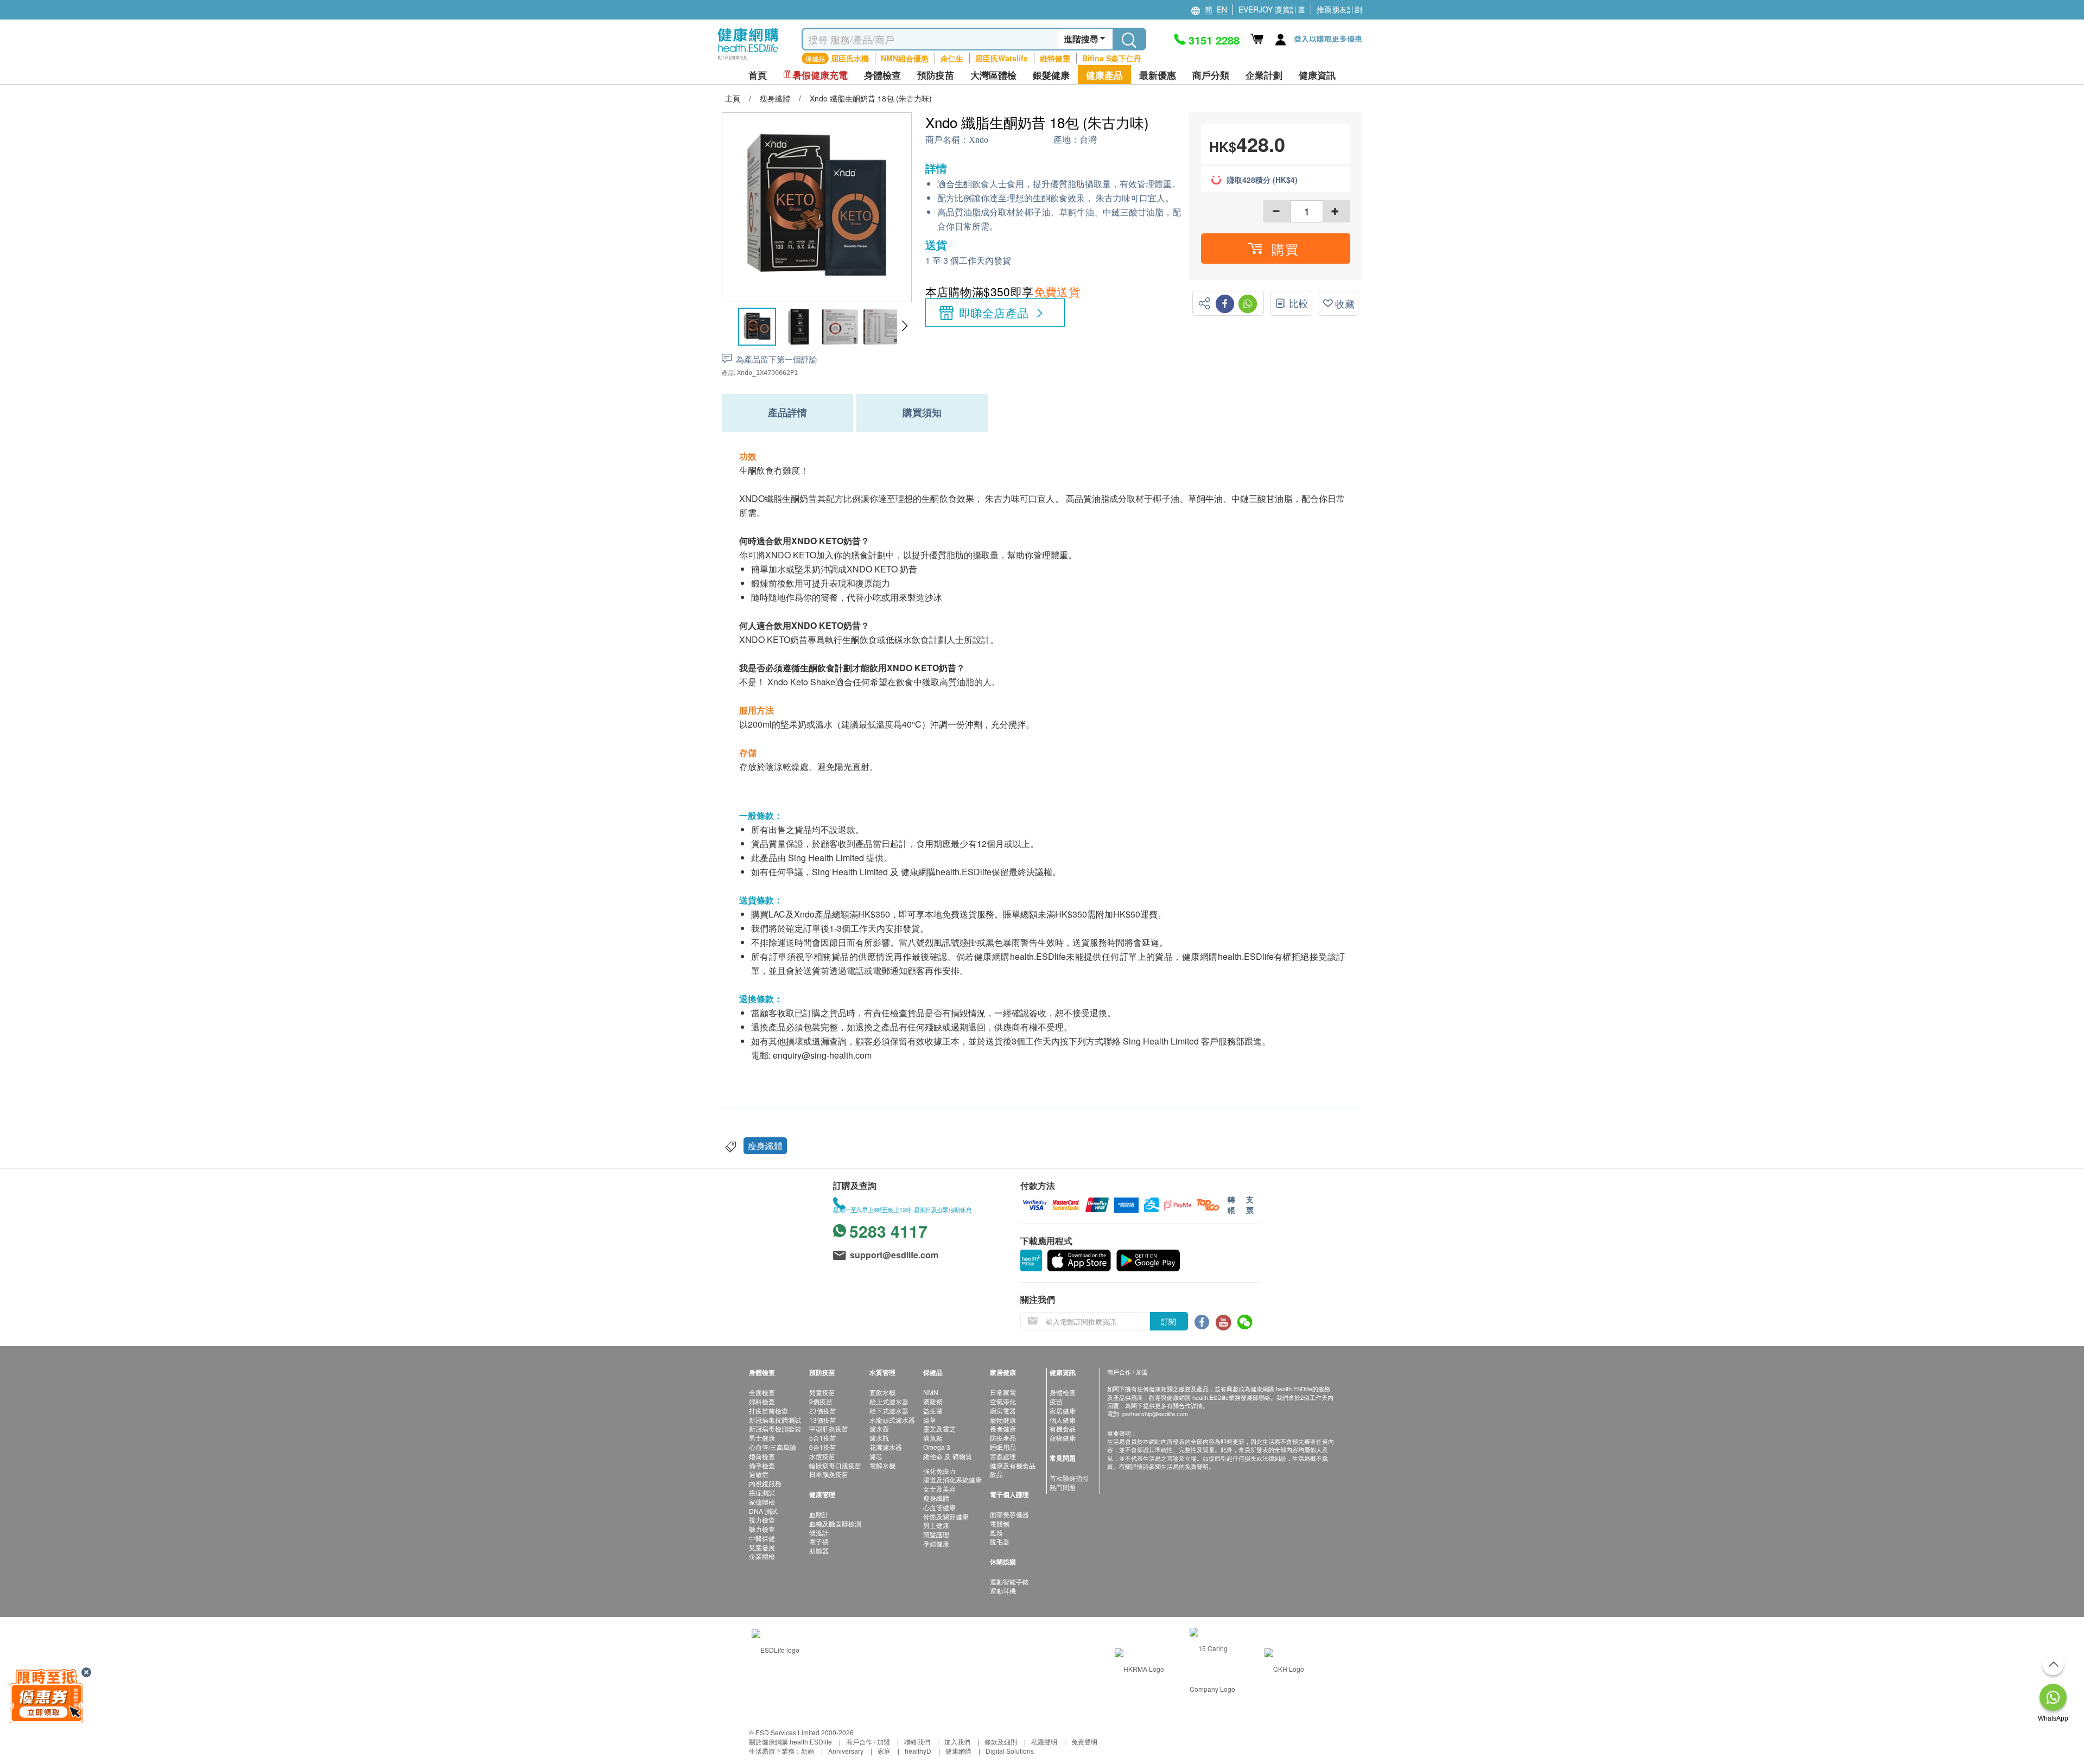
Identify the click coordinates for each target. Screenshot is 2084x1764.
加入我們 (957, 1741)
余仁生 (952, 58)
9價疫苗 (821, 1401)
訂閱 (1168, 1321)
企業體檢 (762, 1556)
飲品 (996, 1474)
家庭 (884, 1751)
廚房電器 (1003, 1410)
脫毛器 (1000, 1541)
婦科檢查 (762, 1401)
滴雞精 (933, 1401)
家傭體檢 (762, 1502)
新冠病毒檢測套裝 (775, 1428)
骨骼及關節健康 (946, 1516)
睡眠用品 (1003, 1447)
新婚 (808, 1751)
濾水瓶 (879, 1438)
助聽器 (819, 1550)
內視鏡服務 (765, 1483)
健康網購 (958, 1751)
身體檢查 (1063, 1392)
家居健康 (1063, 1410)
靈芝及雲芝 (939, 1428)
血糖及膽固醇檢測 (835, 1523)
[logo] (748, 60)
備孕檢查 (762, 1465)
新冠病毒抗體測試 (775, 1420)
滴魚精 (933, 1438)
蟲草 (930, 1420)
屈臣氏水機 (850, 58)
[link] (776, 1648)
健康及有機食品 (1013, 1465)
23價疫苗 (823, 1410)
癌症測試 (762, 1492)
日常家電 (1003, 1392)
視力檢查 (762, 1520)
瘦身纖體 (765, 1146)
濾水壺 (879, 1428)
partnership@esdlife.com (1155, 1413)
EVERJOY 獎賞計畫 (1272, 9)
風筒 (996, 1533)
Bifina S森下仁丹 (1112, 58)
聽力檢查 (762, 1529)
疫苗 (1056, 1401)
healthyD (918, 1751)
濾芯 (876, 1456)
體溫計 (819, 1533)
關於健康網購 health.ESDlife (790, 1741)
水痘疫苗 (822, 1456)
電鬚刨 (1000, 1523)
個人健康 (1063, 1420)
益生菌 (933, 1410)
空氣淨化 (1003, 1401)
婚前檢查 (762, 1456)
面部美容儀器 (1009, 1514)
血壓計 (819, 1514)
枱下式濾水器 (889, 1410)
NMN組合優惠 (905, 58)
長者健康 (1003, 1428)
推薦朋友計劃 (1339, 9)
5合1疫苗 (823, 1438)
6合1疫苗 (823, 1447)
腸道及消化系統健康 (952, 1479)
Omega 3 (937, 1447)
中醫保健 (762, 1538)
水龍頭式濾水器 (892, 1420)
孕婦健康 (936, 1543)
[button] (904, 326)
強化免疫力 (939, 1471)
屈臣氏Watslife (1002, 58)
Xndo (979, 140)
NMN (931, 1392)
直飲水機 (882, 1392)
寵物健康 (1003, 1420)
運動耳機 (1003, 1591)
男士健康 (762, 1438)
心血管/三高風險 (773, 1447)
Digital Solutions (1010, 1751)
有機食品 (1063, 1428)
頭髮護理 (936, 1534)
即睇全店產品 (994, 313)
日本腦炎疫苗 (829, 1474)
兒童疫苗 (822, 1392)
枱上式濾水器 (889, 1401)
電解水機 (882, 1465)
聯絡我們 (917, 1741)
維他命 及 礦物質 (948, 1456)
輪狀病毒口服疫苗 (835, 1465)
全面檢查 (762, 1392)
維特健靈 (1055, 58)
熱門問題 (1063, 1487)
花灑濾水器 (886, 1447)
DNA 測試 (763, 1511)
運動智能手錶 (1009, 1581)
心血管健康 (939, 1507)
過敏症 (759, 1474)
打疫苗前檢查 (768, 1410)
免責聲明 (1084, 1741)
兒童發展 (762, 1547)
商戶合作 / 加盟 (868, 1741)
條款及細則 (1001, 1741)
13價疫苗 (823, 1420)
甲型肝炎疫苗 (829, 1428)
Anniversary (846, 1751)
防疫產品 (1003, 1438)
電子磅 (819, 1541)
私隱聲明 (1044, 1741)
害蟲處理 (1003, 1456)
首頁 (758, 75)
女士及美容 (939, 1489)
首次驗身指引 (1069, 1478)
